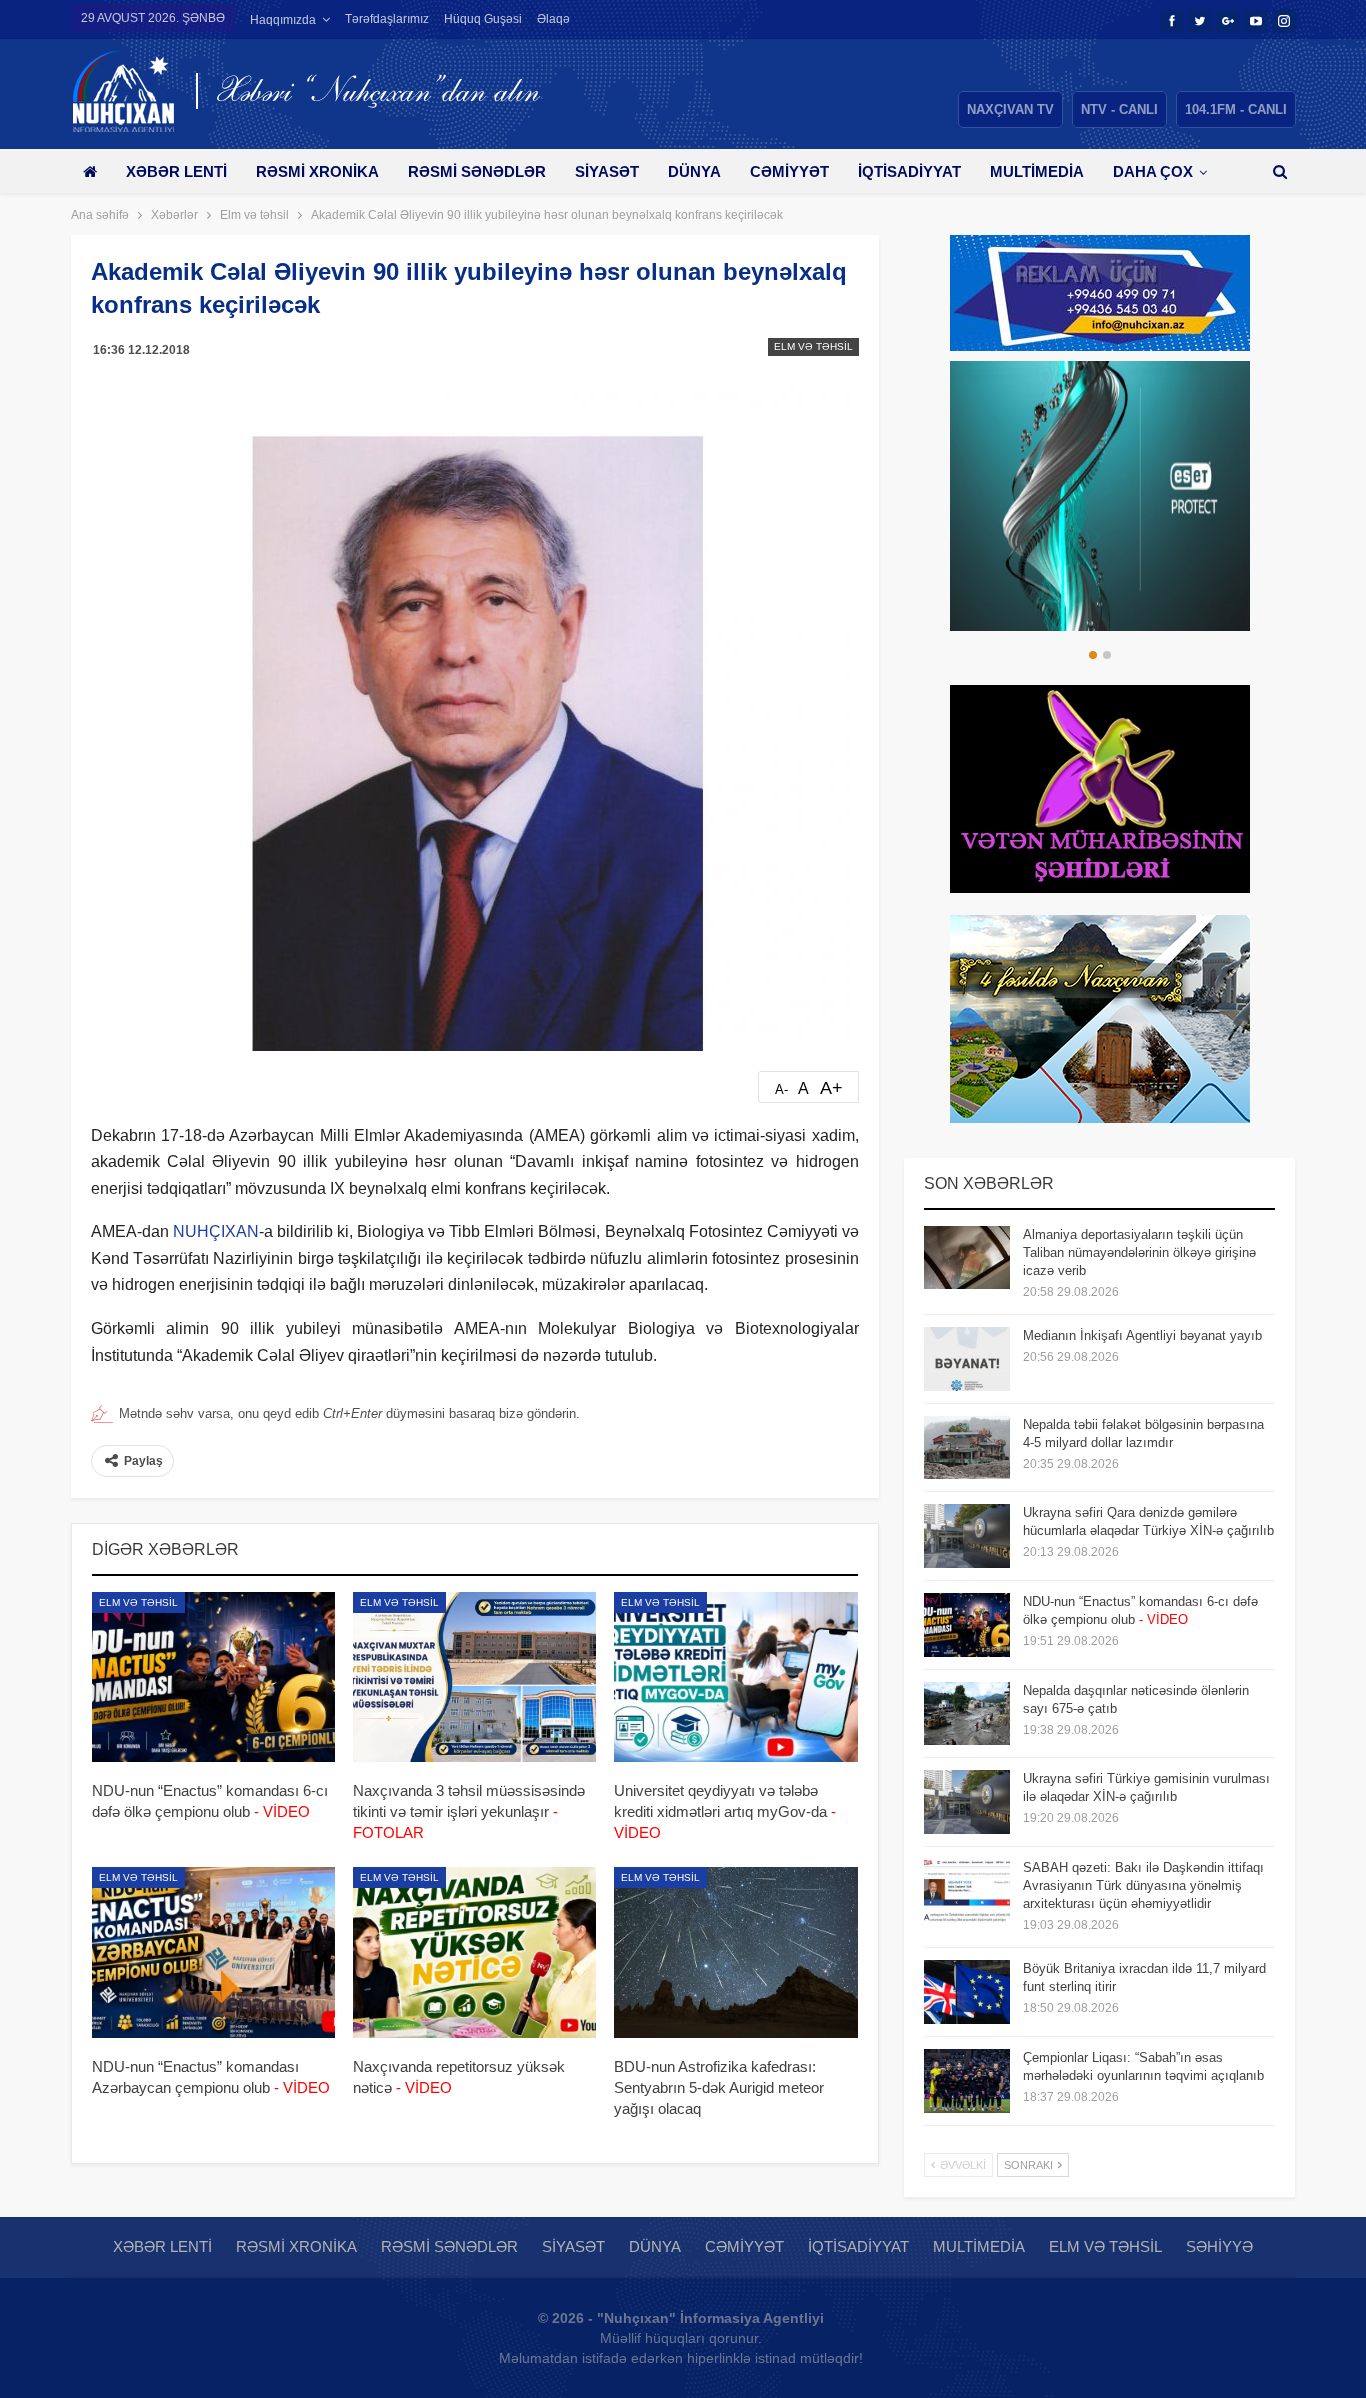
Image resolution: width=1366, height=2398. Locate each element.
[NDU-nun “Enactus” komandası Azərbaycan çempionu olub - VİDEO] (213, 1952)
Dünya (694, 171)
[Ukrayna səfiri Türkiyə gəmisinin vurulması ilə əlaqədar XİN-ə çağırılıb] (967, 1802)
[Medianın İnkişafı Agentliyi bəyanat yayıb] (967, 1359)
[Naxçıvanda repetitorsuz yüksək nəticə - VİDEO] (474, 1952)
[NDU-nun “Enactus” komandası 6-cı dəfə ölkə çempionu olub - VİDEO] (213, 1677)
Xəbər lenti (176, 171)
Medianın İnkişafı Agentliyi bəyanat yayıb (1142, 1335)
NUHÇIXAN (216, 1231)
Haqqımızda (283, 20)
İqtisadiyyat (909, 171)
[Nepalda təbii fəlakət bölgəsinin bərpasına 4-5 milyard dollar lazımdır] (967, 1448)
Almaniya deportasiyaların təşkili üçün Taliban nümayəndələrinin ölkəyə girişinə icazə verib (1139, 1252)
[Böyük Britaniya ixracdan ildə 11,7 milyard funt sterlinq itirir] (967, 1992)
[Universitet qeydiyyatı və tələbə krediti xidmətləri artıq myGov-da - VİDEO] (735, 1677)
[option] (1100, 496)
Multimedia (1037, 171)
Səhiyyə (1219, 2246)
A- (781, 1089)
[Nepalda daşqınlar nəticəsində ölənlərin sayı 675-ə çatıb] (967, 1714)
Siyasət (607, 171)
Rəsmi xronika (317, 171)
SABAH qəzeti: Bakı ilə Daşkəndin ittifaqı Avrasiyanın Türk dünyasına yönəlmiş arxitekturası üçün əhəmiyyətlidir (1143, 1885)
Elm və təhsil (813, 346)
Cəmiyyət (789, 171)
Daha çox (1153, 171)
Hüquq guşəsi (483, 19)
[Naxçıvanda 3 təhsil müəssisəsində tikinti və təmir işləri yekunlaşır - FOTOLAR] (474, 1677)
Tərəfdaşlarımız (387, 19)
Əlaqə (553, 19)
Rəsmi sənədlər (477, 171)
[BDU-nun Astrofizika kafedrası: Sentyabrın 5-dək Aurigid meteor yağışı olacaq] (735, 1952)
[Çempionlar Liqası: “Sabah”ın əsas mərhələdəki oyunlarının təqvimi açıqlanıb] (967, 2081)
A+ (831, 1088)
